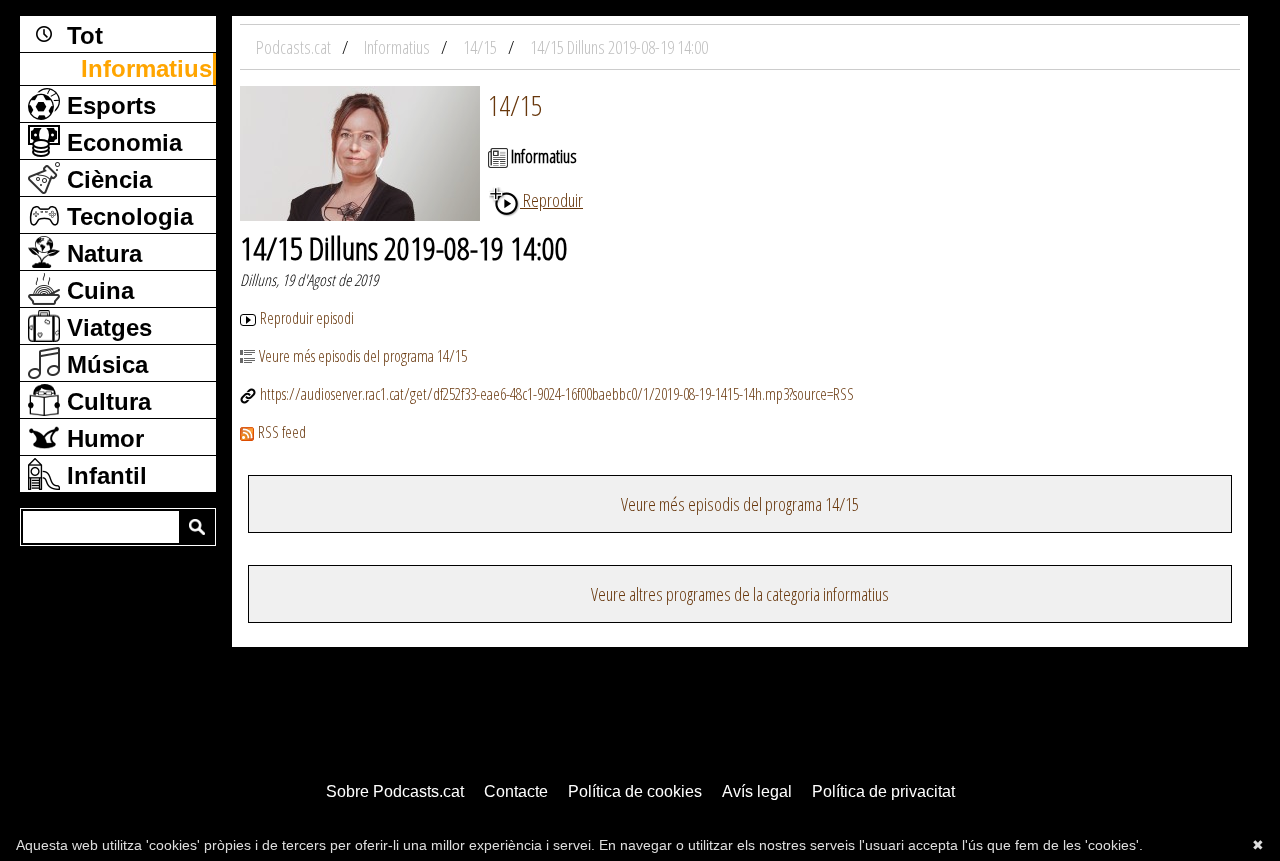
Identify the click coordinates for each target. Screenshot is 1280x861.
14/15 (515, 105)
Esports (108, 105)
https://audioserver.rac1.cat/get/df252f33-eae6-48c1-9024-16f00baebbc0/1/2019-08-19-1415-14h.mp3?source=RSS (557, 394)
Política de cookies (635, 791)
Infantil (103, 475)
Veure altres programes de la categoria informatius (740, 594)
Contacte (516, 791)
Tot (81, 35)
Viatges (106, 327)
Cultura (105, 401)
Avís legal (757, 791)
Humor (102, 438)
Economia (121, 142)
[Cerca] (197, 527)
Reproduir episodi (307, 318)
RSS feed (282, 432)
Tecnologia (126, 216)
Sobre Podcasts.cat (395, 791)
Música (104, 364)
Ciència (106, 179)
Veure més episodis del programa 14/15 (363, 356)
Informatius (146, 68)
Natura (101, 253)
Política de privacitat (883, 791)
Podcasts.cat (295, 47)
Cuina (97, 290)
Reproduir (551, 200)
